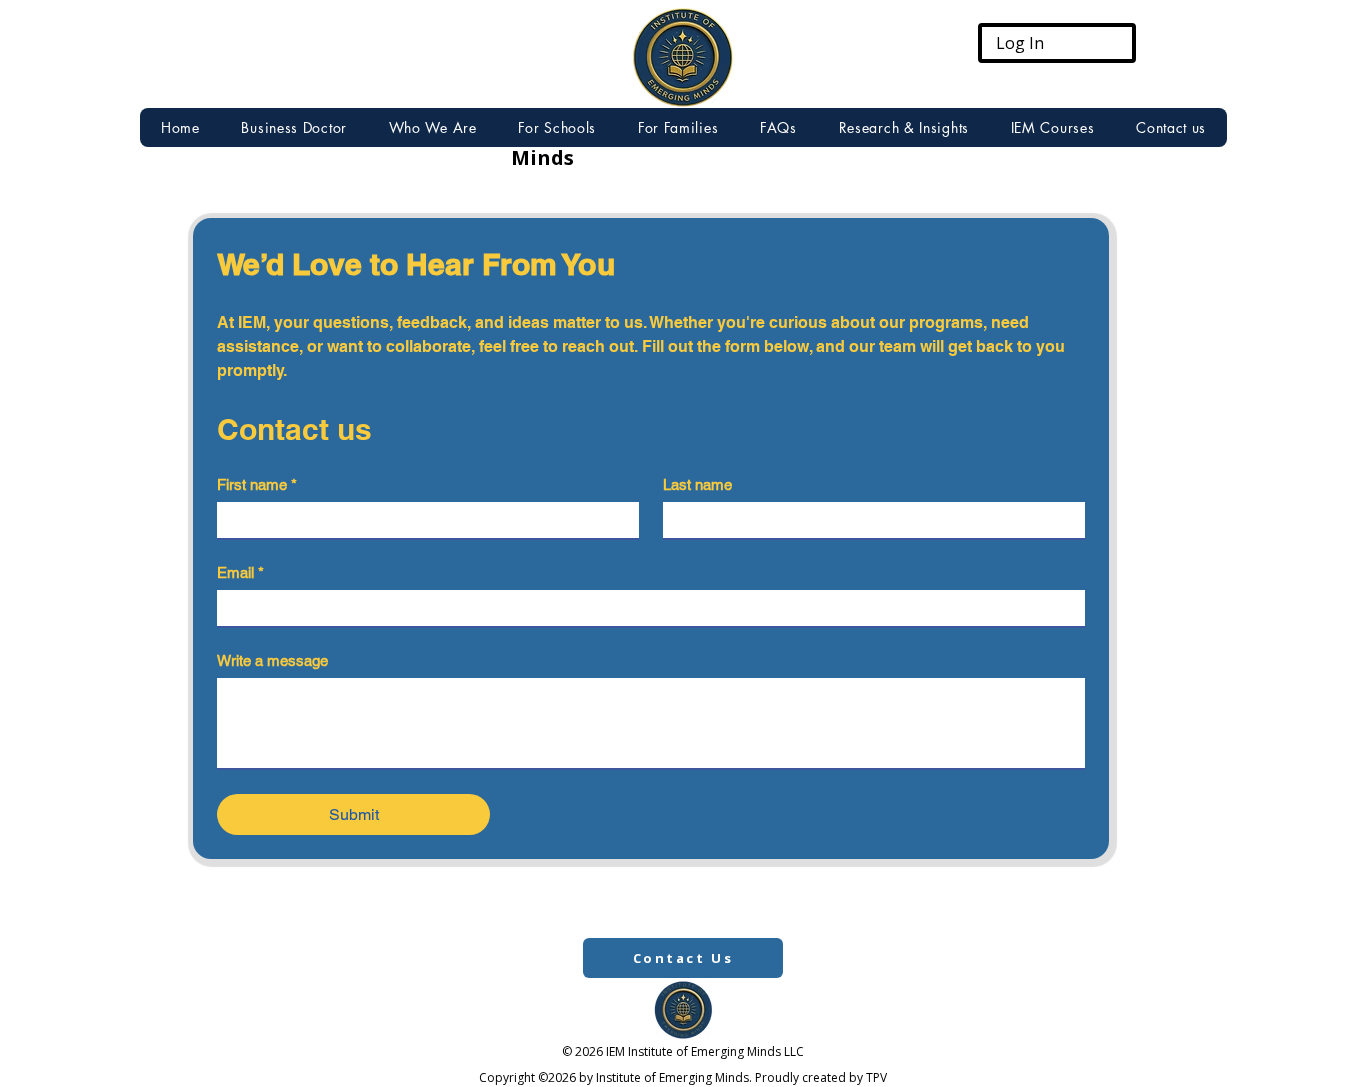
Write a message (272, 660)
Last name (697, 484)
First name (257, 484)
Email (240, 572)
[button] (904, 127)
